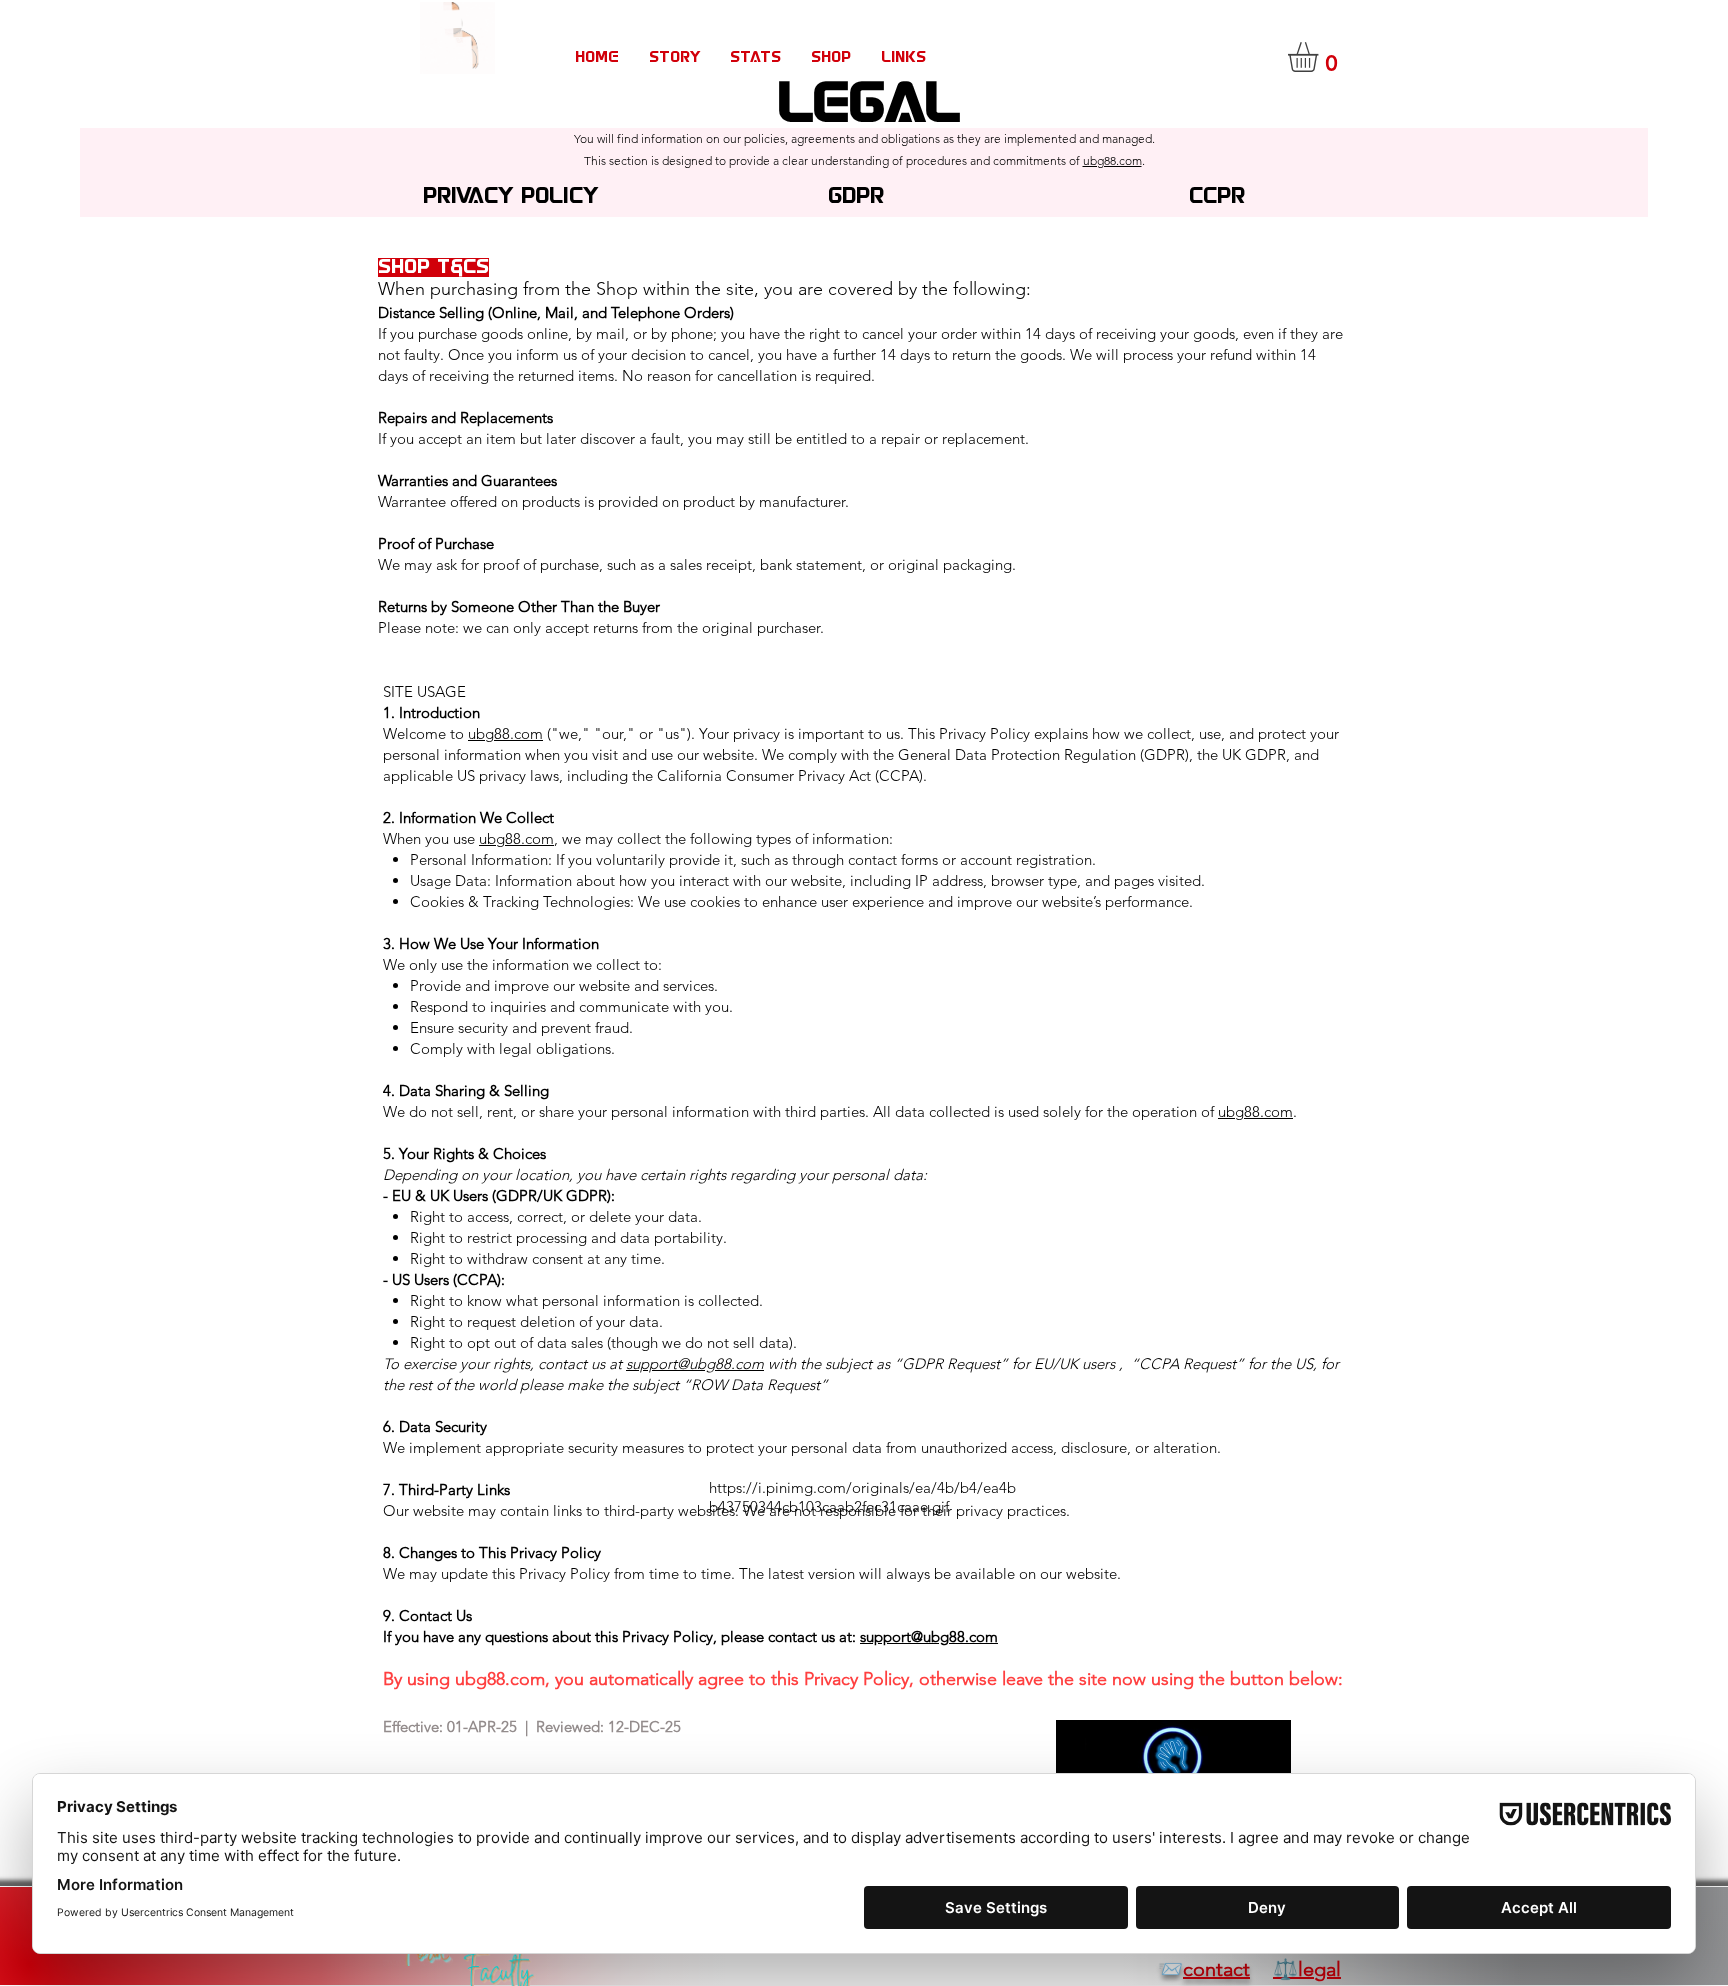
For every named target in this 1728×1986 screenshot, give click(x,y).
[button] (1320, 57)
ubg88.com (1112, 160)
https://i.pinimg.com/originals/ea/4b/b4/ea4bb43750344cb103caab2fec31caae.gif (862, 1497)
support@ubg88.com (695, 1363)
